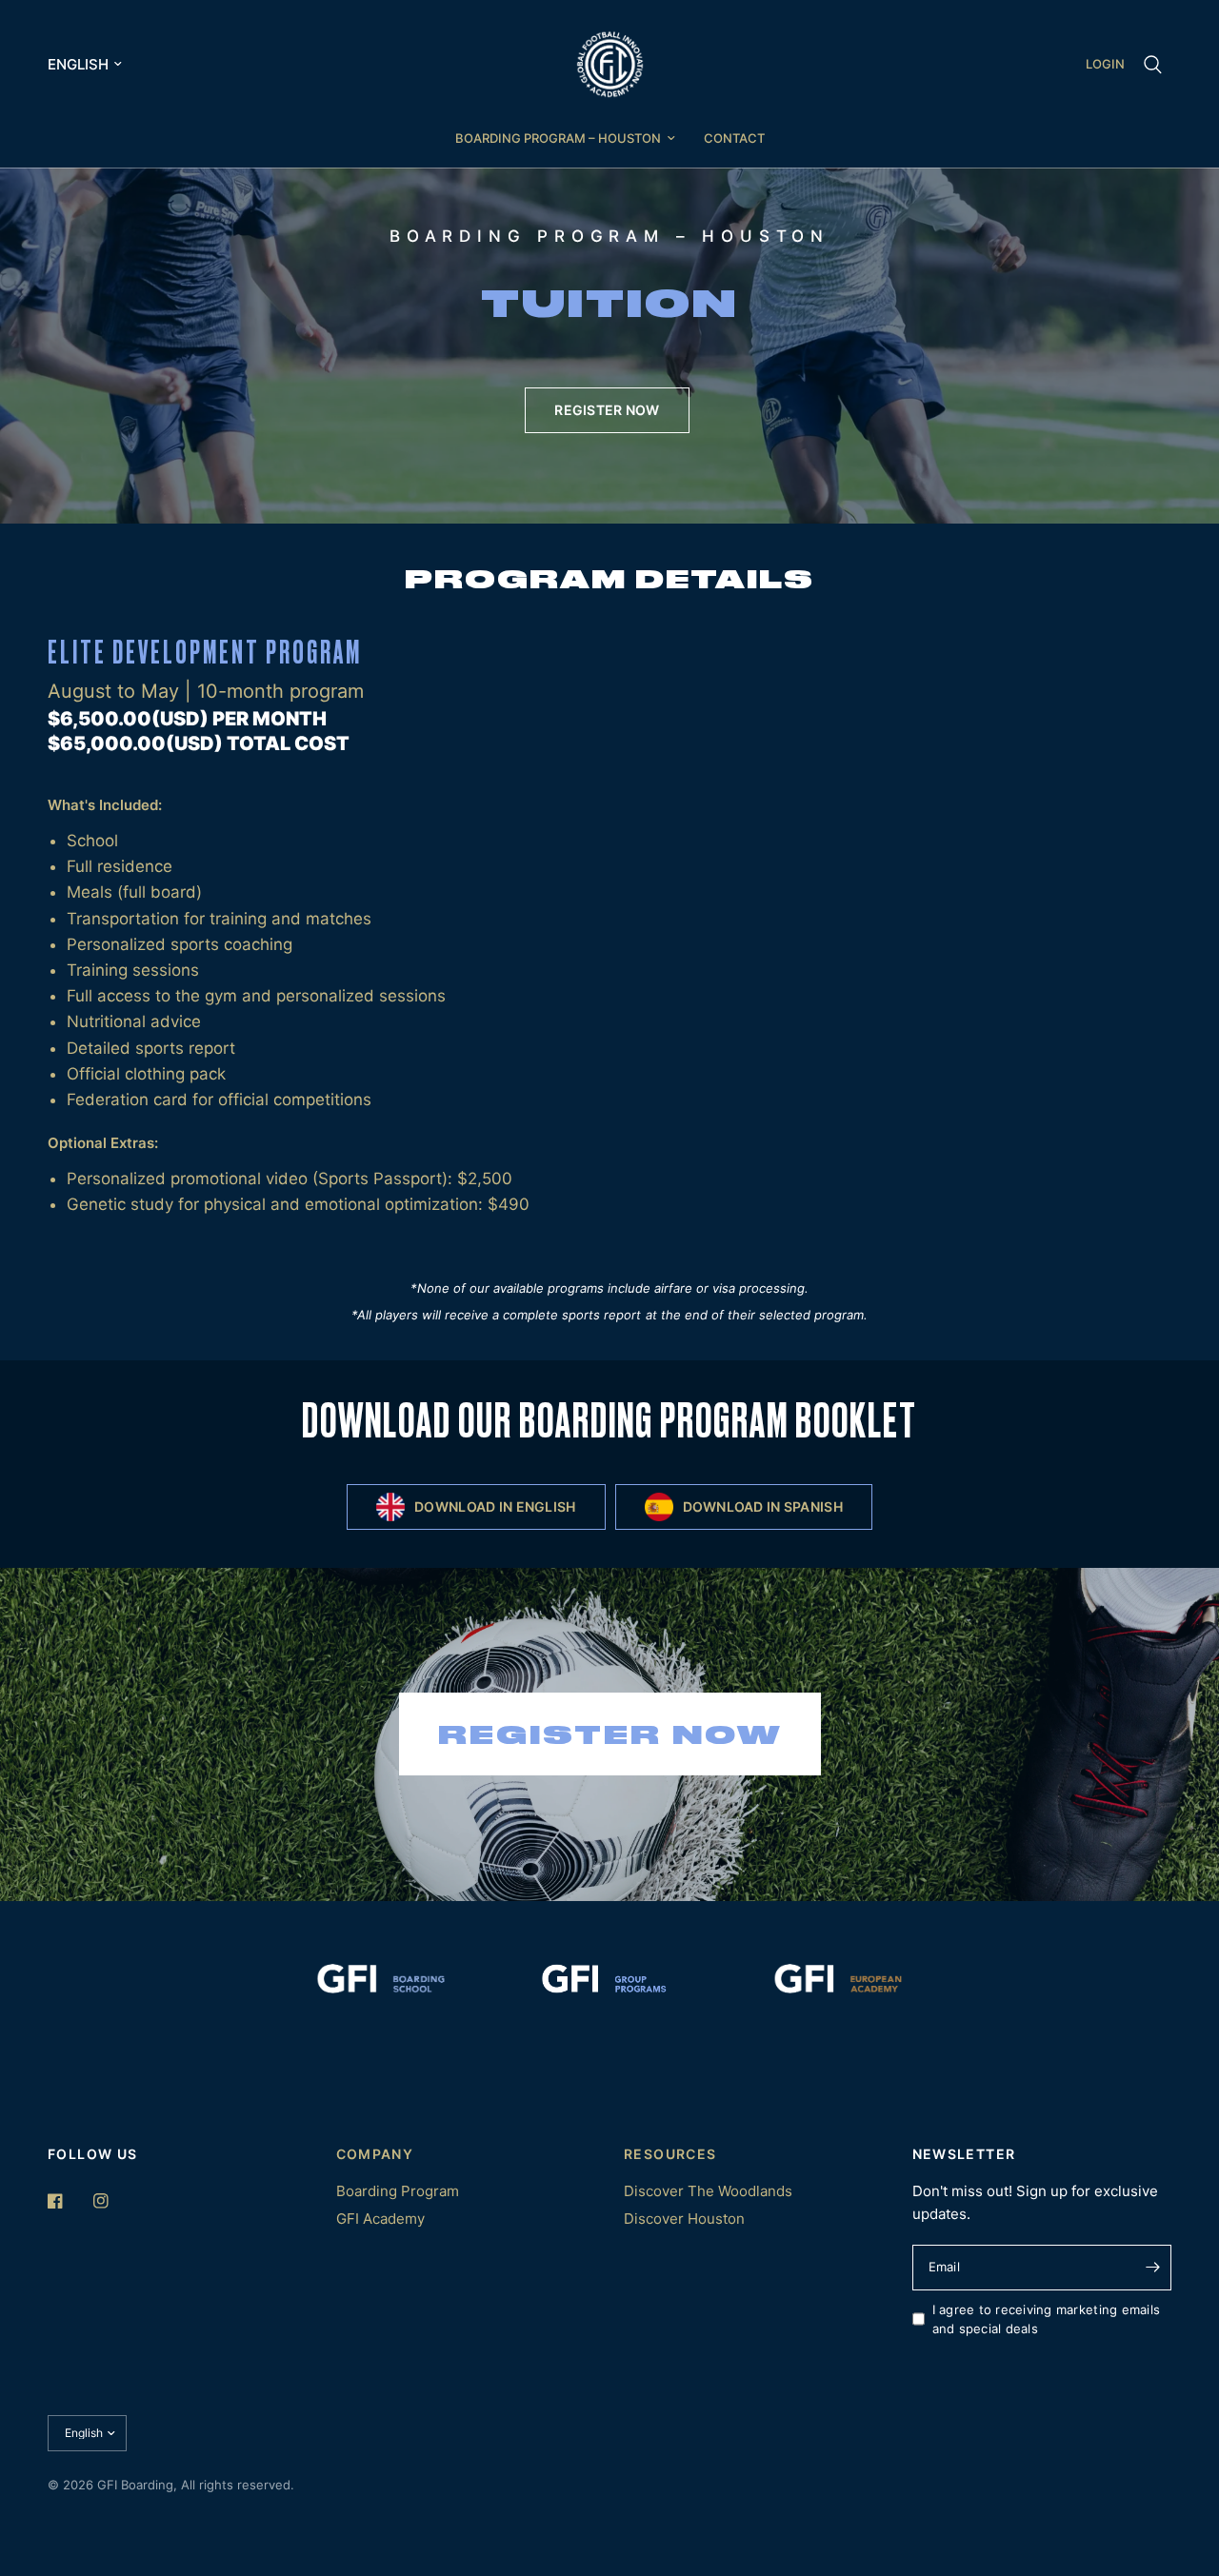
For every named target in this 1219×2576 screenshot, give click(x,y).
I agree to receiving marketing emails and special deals (1047, 2319)
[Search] (1153, 64)
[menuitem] (565, 139)
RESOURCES (670, 2154)
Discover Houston (684, 2219)
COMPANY (375, 2154)
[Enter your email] (1152, 2268)
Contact (734, 138)
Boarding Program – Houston (558, 138)
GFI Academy (380, 2219)
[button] (607, 410)
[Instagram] (114, 2201)
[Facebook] (69, 2201)
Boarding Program (398, 2191)
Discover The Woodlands (708, 2191)
